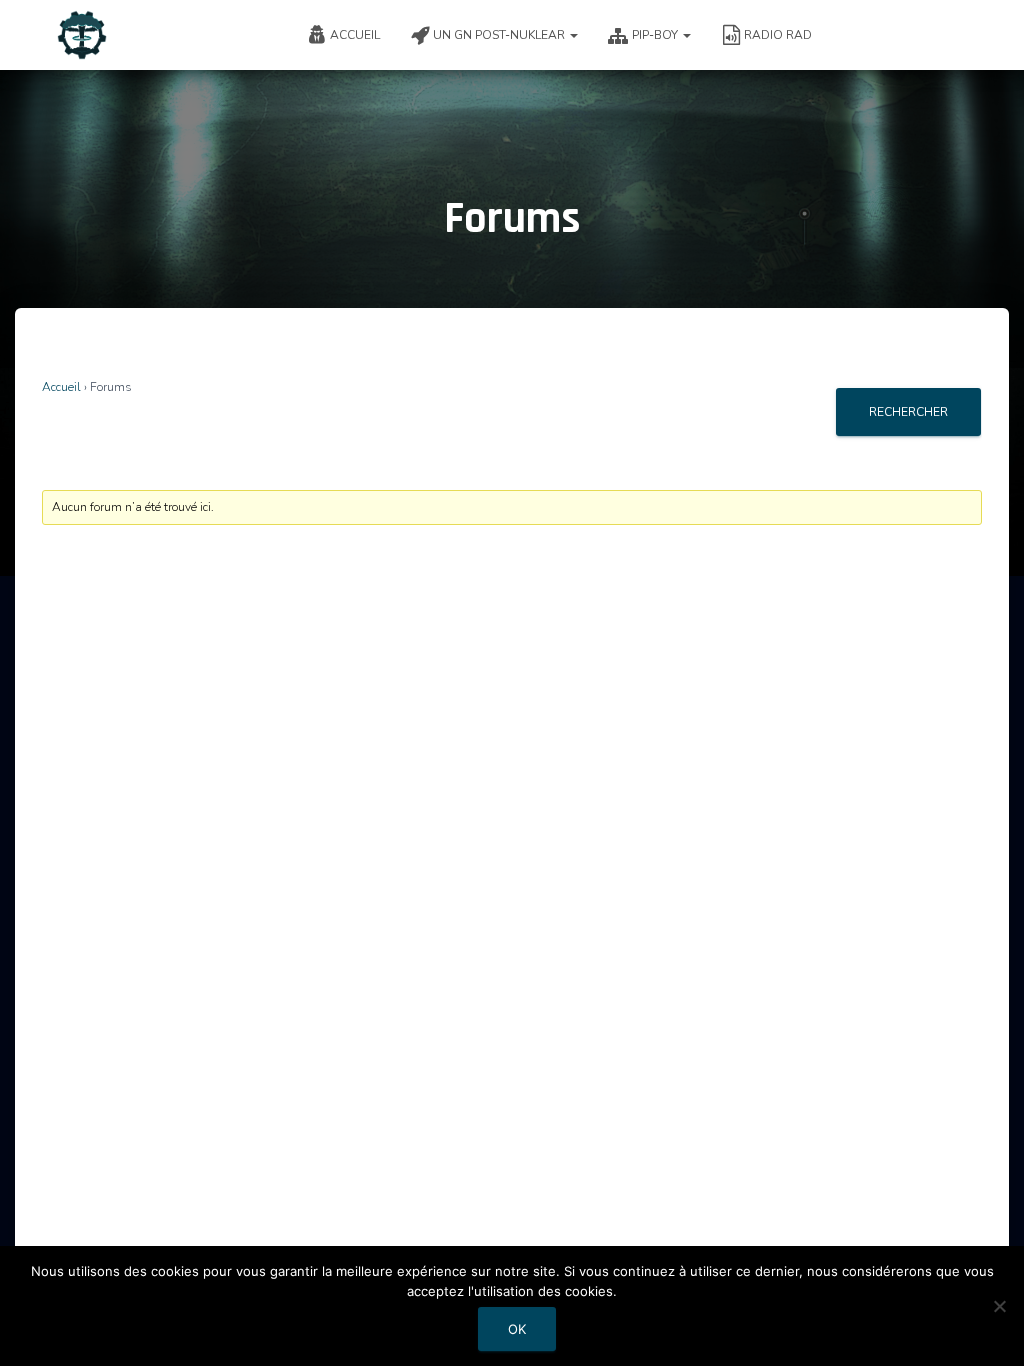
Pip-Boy (656, 35)
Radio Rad (778, 35)
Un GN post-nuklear (500, 35)
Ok (517, 1329)
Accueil (355, 35)
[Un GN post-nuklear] (82, 35)
